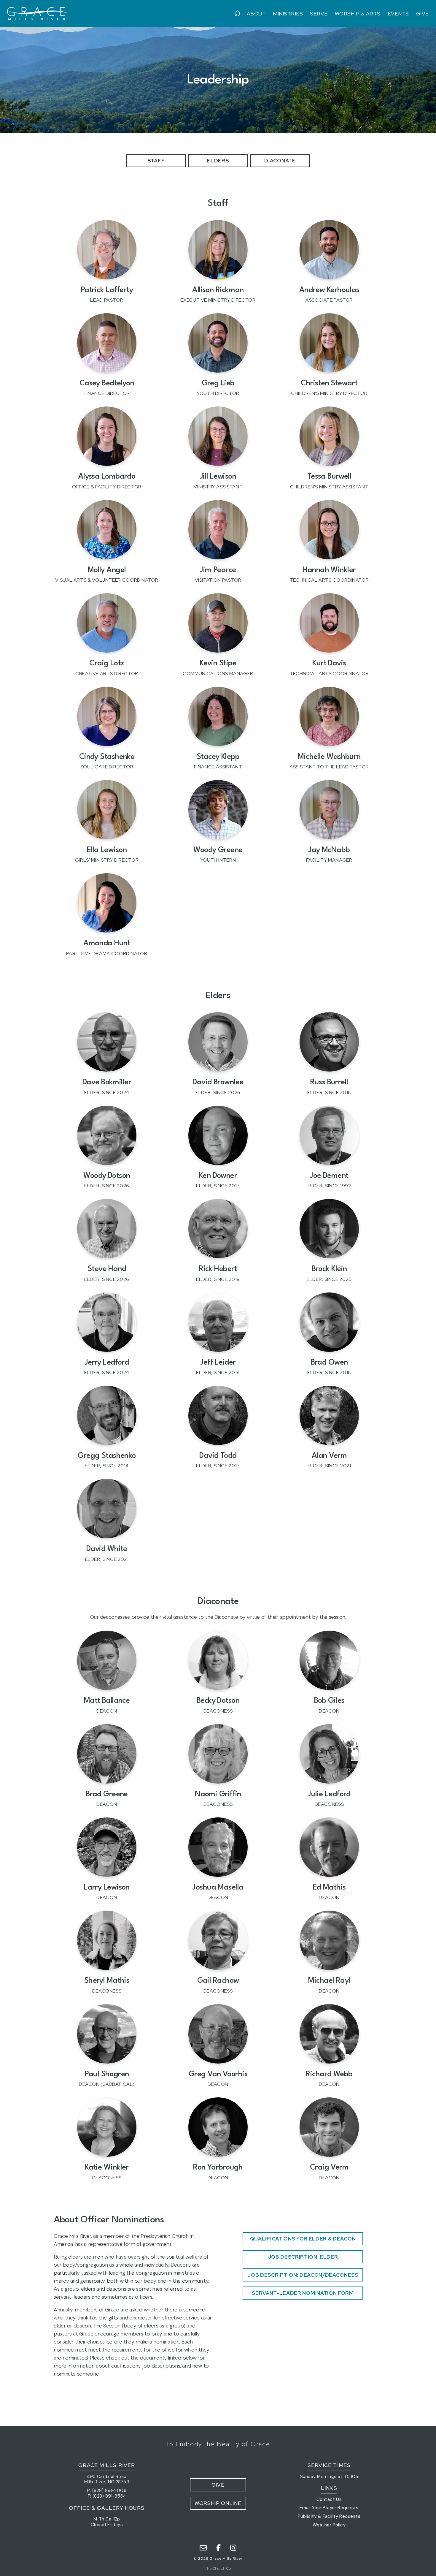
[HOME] (239, 14)
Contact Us (329, 2499)
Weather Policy (329, 2525)
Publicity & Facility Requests (329, 2516)
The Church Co (218, 2568)
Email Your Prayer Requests (329, 2508)
